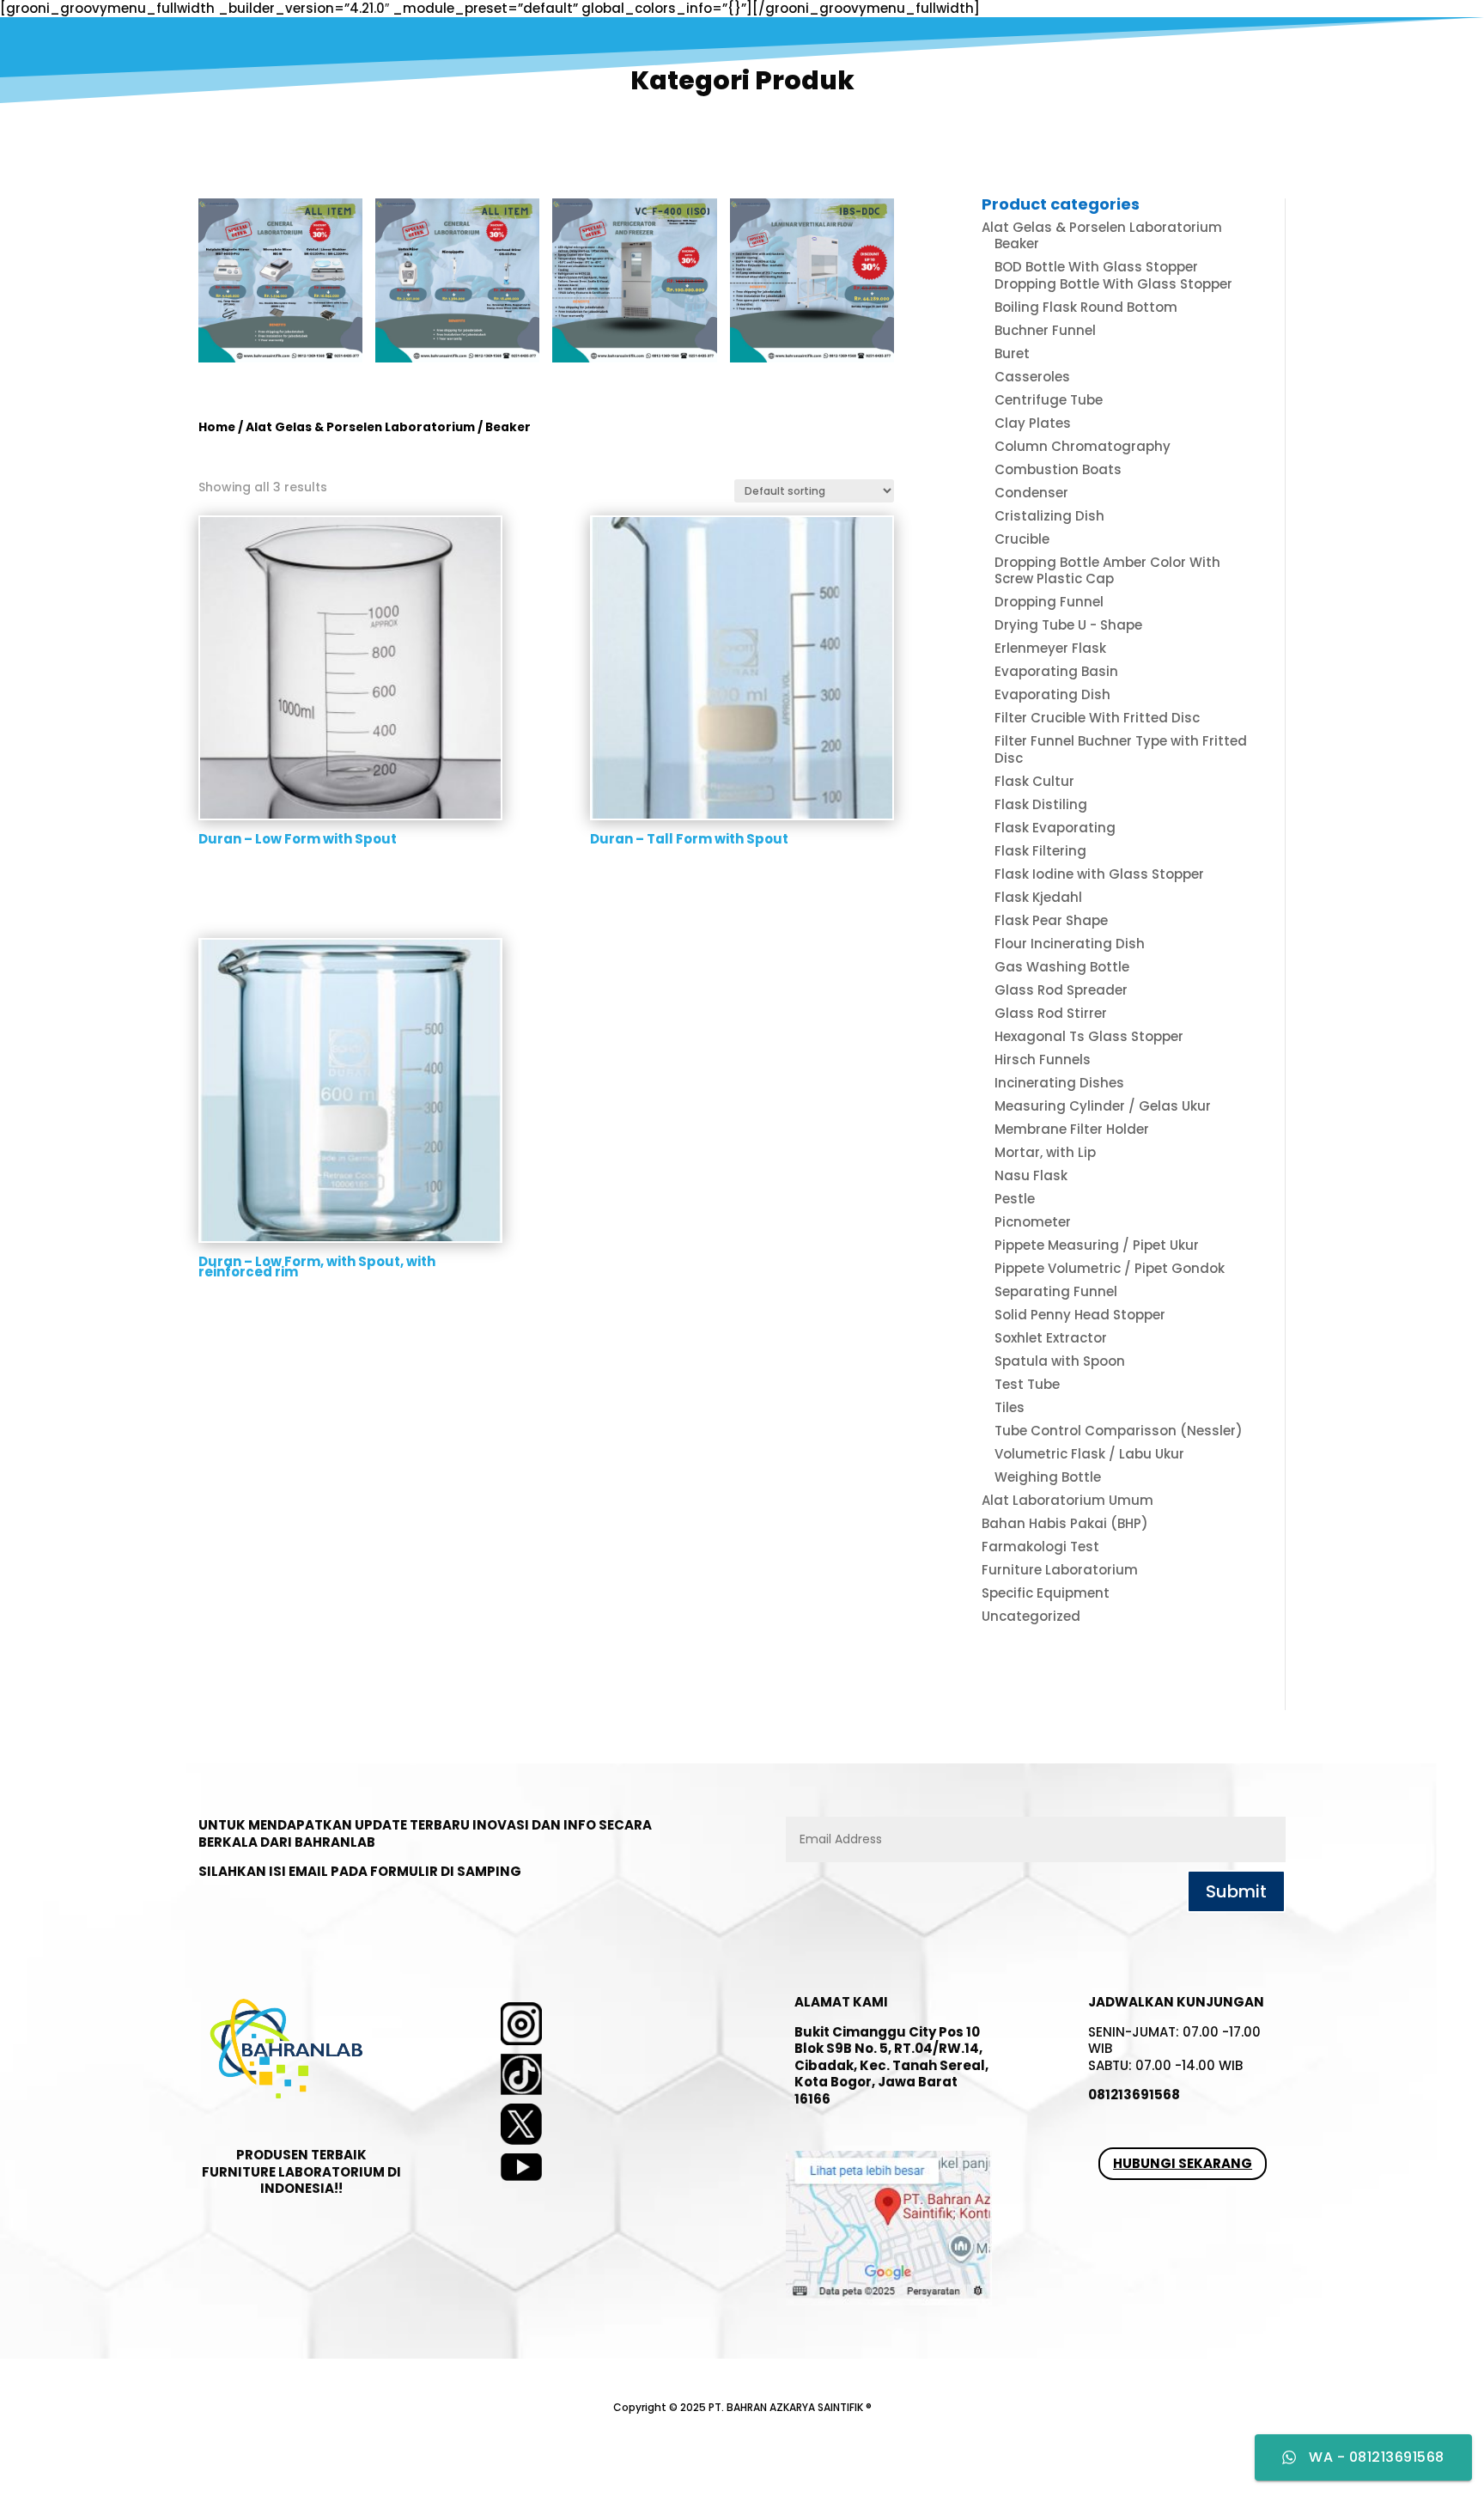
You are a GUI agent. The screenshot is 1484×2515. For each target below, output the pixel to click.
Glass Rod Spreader (1061, 990)
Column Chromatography (1083, 446)
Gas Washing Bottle (1062, 967)
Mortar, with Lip (1045, 1152)
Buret (1012, 353)
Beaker (1017, 244)
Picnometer (1033, 1222)
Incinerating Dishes (1059, 1083)
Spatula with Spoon (1060, 1361)
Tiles (1010, 1407)
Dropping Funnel (1049, 602)
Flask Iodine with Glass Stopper (1099, 874)
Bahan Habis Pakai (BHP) (1065, 1523)
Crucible (1022, 539)
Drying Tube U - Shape (1068, 625)
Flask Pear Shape (1051, 920)
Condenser (1031, 493)
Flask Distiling (1041, 804)
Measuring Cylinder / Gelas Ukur (1103, 1106)
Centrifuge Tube (1049, 400)
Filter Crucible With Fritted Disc (1097, 718)
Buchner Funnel (1045, 330)
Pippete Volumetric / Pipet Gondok (1110, 1268)
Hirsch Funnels (1043, 1060)
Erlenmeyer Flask (1050, 648)
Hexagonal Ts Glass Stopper (1089, 1036)
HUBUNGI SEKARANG (1183, 2163)
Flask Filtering (1040, 851)
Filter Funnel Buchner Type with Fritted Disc (1121, 749)
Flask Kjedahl (1038, 897)
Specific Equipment (1046, 1593)
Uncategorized (1031, 1616)
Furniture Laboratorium (1060, 1570)
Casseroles (1032, 377)
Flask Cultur (1034, 781)
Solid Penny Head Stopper (1080, 1315)
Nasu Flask (1031, 1175)
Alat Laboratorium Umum (1067, 1500)
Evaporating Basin (1056, 671)
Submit (1236, 1891)
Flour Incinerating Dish (1070, 944)
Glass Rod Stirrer (1051, 1013)
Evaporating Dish (1052, 694)
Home (217, 427)
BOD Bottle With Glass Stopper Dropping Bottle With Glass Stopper (1113, 275)
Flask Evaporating (1055, 828)
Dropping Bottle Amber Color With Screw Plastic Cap (1107, 571)
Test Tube (1027, 1384)
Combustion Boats (1058, 469)
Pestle (1015, 1199)
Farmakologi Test (1040, 1547)
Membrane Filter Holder (1072, 1129)
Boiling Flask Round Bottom (1086, 307)
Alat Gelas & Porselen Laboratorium (360, 427)
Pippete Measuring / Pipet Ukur (1097, 1245)
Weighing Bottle (1048, 1477)
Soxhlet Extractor (1051, 1338)
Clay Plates (1033, 423)
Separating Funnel (1056, 1291)
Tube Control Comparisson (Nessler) (1119, 1431)
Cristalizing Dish (1049, 516)
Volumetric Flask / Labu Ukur (1089, 1454)
